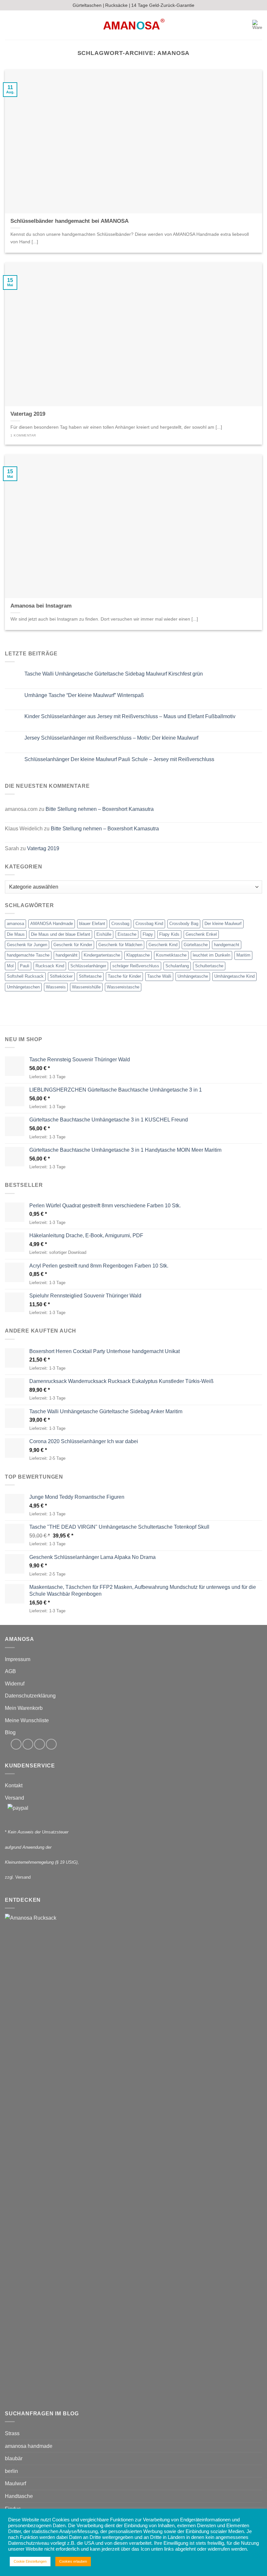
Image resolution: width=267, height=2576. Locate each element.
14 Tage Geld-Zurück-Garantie (163, 5)
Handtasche (19, 2496)
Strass (12, 2433)
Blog (10, 1732)
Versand (14, 1798)
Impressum (18, 1659)
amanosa (15, 924)
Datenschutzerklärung (30, 1696)
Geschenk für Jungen (27, 945)
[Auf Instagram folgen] (28, 1744)
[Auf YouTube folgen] (51, 1744)
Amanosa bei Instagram (41, 606)
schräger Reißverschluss (136, 966)
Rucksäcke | (118, 5)
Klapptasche (138, 955)
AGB (10, 1671)
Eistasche (127, 934)
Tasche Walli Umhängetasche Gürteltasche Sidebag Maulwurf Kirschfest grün (114, 674)
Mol (10, 966)
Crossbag (120, 924)
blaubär (14, 2458)
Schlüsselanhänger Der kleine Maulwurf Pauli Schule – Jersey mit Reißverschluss (119, 759)
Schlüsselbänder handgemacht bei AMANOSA (70, 221)
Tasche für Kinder (124, 976)
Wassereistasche (123, 987)
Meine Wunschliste (27, 1720)
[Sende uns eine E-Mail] (40, 1744)
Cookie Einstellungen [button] (30, 2561)
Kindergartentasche (102, 955)
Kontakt (14, 1785)
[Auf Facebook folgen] (16, 1744)
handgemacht (227, 945)
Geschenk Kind (163, 945)
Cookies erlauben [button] (73, 2561)
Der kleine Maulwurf (223, 924)
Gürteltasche (196, 945)
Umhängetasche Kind (234, 976)
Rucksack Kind (50, 966)
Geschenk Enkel (201, 934)
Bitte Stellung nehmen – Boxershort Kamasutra (100, 809)
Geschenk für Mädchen (120, 945)
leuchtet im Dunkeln (211, 955)
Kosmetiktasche (171, 955)
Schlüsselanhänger (88, 966)
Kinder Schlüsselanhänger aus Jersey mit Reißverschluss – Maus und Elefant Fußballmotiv (130, 716)
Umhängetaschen (23, 987)
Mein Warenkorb (24, 1708)
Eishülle (104, 934)
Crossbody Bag (184, 924)
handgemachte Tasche (28, 955)
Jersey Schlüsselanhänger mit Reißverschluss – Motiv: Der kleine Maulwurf (111, 738)
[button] (9, 25)
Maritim (243, 955)
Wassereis (56, 987)
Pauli (25, 966)
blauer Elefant (92, 924)
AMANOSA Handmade (52, 924)
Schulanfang (177, 966)
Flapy (148, 934)
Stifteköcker (61, 976)
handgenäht (67, 955)
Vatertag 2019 (43, 848)
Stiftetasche (90, 976)
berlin (11, 2471)
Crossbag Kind (149, 924)
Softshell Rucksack (25, 976)
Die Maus (16, 934)
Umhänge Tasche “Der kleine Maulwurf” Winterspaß (84, 695)
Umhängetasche (193, 976)
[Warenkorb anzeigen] (257, 25)
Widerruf (15, 1684)
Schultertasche (209, 966)
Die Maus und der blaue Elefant (61, 934)
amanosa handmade (29, 2446)
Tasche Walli (159, 976)
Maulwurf (15, 2483)
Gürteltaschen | (88, 5)
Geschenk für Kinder (73, 945)
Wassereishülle (86, 987)
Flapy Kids (169, 934)
